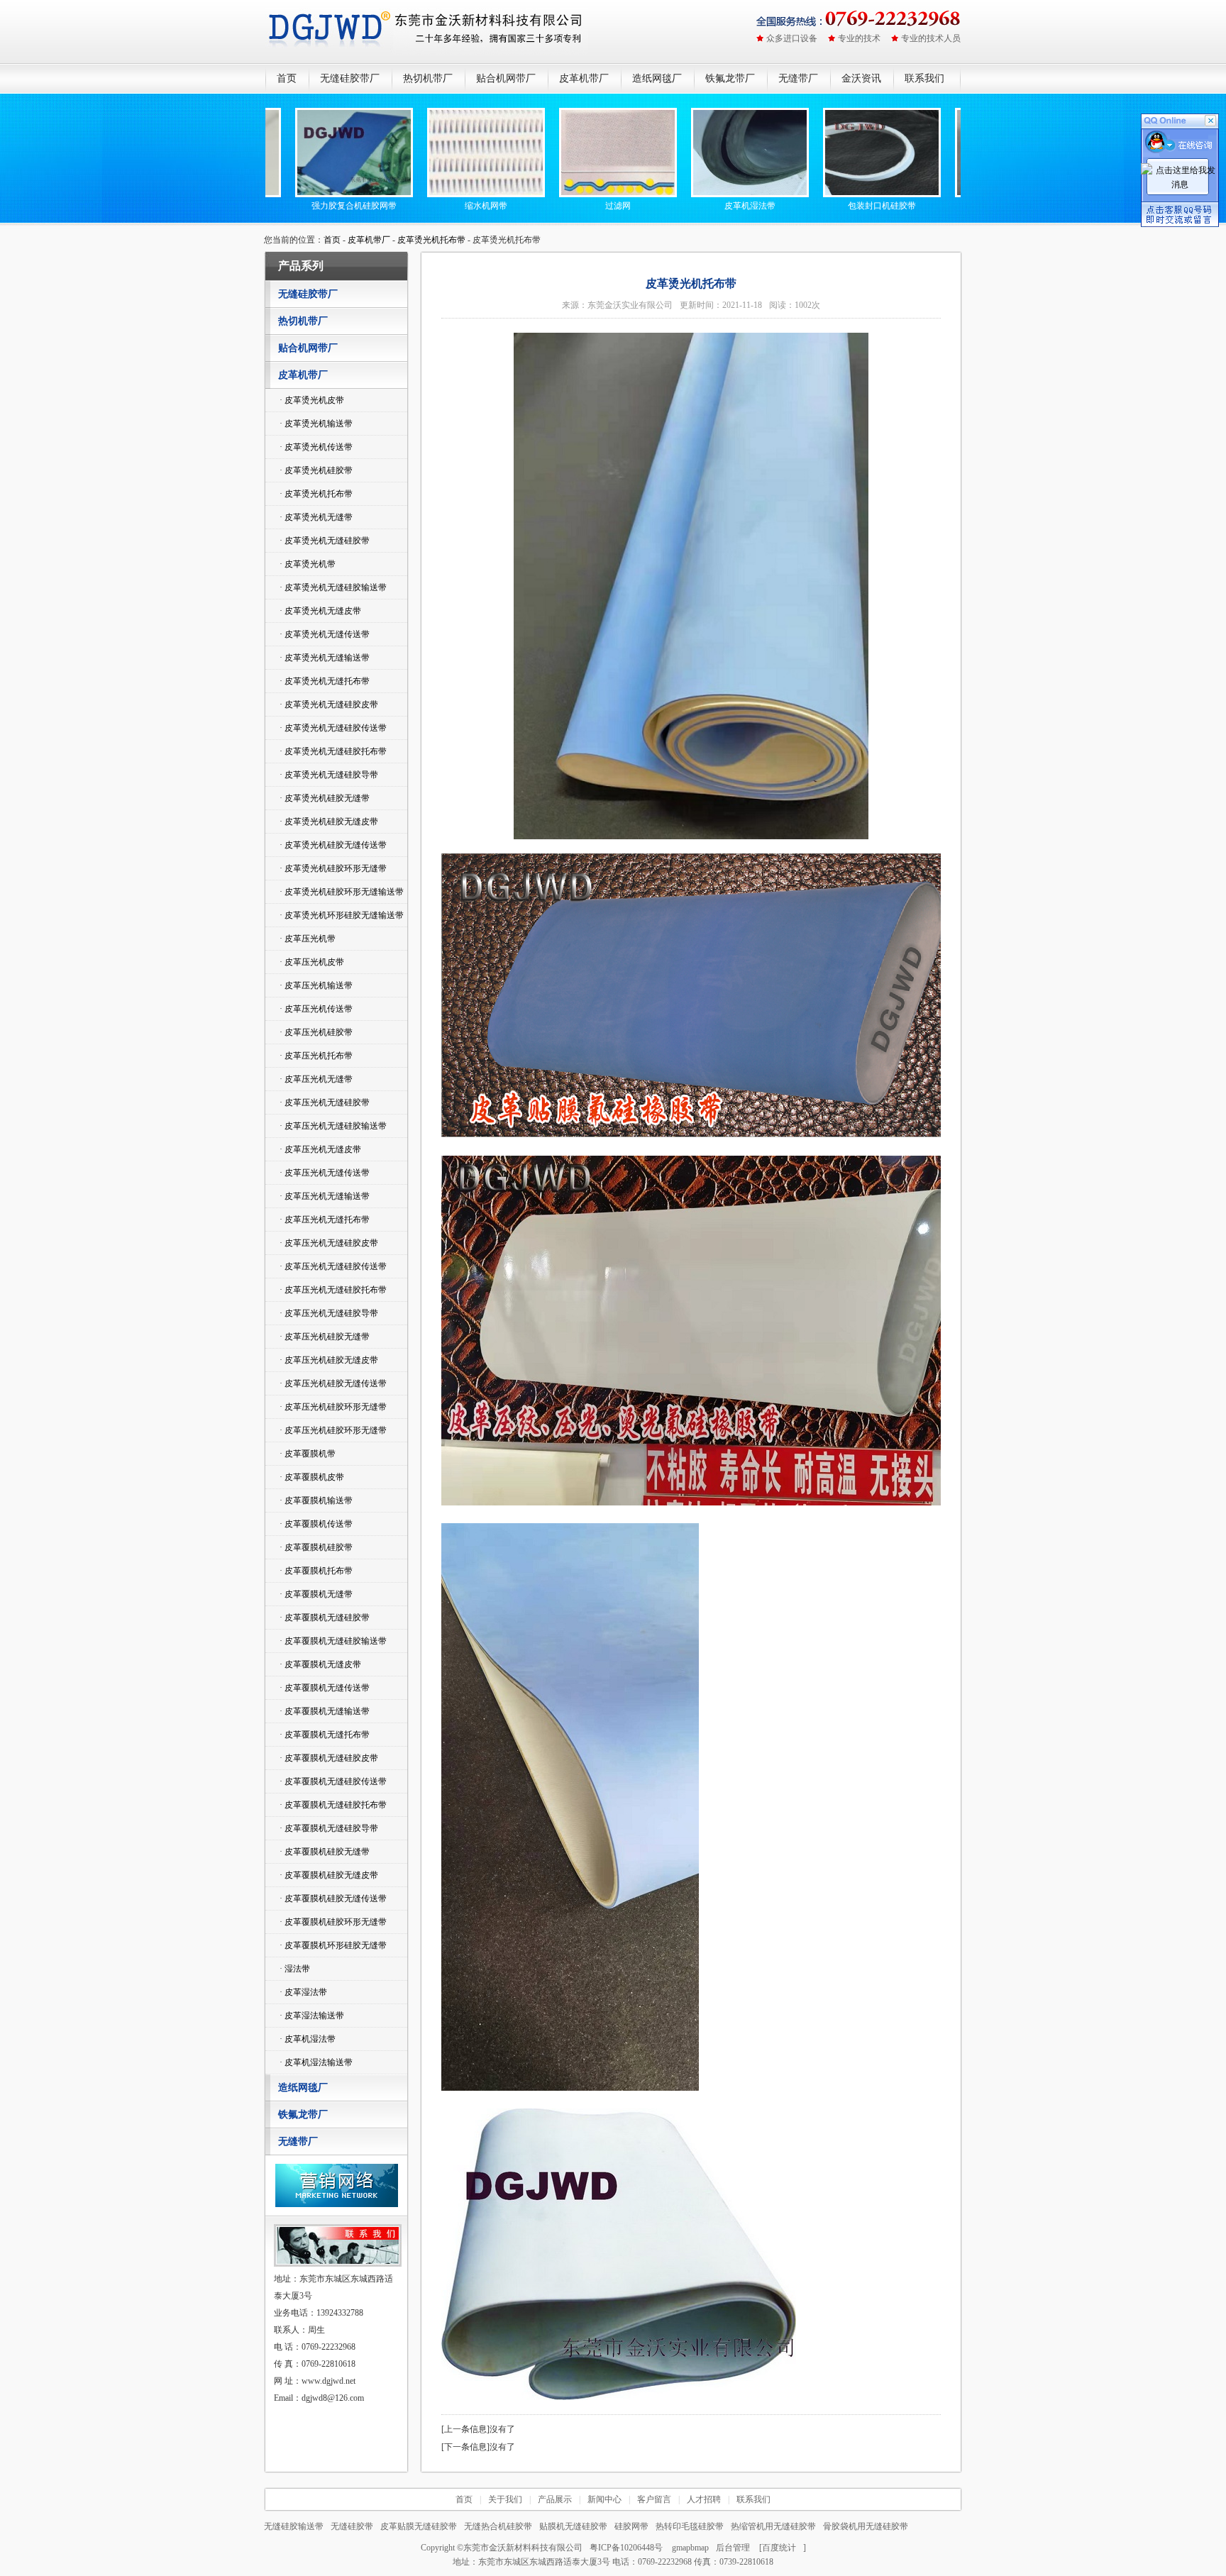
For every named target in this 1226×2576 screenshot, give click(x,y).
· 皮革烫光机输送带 (316, 424)
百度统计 (779, 2548)
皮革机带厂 (584, 78)
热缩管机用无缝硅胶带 (773, 2526)
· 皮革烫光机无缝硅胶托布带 (333, 751)
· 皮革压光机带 (308, 939)
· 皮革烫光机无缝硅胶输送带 (333, 587)
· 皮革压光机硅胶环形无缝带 (333, 1407)
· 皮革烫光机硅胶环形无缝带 (333, 868)
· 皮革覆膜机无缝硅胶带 (325, 1618)
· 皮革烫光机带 (308, 564)
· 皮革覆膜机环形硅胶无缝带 (333, 1945)
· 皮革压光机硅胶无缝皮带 (329, 1360)
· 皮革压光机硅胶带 (316, 1032)
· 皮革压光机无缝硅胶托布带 (333, 1290)
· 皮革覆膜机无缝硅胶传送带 (333, 1781)
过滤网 (561, 206)
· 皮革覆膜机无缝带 (316, 1594)
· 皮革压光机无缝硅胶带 (325, 1102)
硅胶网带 (631, 2526)
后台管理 (733, 2548)
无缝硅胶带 (352, 2526)
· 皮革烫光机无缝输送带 (325, 658)
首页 (287, 78)
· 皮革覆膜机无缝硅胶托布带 (333, 1805)
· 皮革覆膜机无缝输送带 (325, 1711)
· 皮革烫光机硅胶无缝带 (325, 798)
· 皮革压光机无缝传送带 (325, 1173)
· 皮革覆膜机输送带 (316, 1500)
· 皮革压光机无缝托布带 (325, 1220)
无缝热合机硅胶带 (498, 2526)
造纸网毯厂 (657, 78)
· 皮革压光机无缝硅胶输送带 (333, 1126)
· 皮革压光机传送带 (316, 1009)
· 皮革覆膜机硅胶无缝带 (325, 1852)
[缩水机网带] (429, 194)
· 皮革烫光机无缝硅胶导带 (329, 775)
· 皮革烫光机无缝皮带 (320, 611)
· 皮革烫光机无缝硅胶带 (325, 541)
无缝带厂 (798, 78)
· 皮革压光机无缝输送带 (325, 1196)
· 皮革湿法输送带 (312, 2016)
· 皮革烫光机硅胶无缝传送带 (333, 845)
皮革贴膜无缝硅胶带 (419, 2526)
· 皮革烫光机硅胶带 (316, 470)
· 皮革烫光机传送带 (316, 447)
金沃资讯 (861, 78)
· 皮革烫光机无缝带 (316, 517)
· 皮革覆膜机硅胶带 (316, 1547)
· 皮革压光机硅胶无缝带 (325, 1337)
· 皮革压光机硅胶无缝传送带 (333, 1383)
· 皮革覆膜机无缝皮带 (320, 1664)
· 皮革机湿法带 (308, 2039)
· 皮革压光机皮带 (312, 962)
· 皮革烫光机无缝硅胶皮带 (329, 704)
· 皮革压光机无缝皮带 (320, 1149)
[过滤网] (561, 194)
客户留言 (654, 2499)
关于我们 (505, 2499)
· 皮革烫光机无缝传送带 (325, 634)
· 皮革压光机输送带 (316, 985)
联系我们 (924, 78)
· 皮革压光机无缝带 (316, 1079)
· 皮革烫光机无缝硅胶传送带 (333, 728)
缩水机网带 (429, 206)
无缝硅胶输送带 (294, 2526)
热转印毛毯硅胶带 (690, 2526)
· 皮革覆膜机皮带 (312, 1477)
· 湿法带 (295, 1969)
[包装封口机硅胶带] (825, 194)
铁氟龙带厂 (730, 78)
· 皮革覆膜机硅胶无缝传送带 (333, 1898)
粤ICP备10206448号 (626, 2548)
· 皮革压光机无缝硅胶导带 (329, 1313)
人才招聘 (704, 2499)
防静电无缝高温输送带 (957, 206)
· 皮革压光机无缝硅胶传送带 (333, 1266)
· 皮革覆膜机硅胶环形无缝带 (333, 1922)
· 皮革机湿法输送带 (316, 2062)
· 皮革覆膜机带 (308, 1454)
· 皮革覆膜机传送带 (316, 1524)
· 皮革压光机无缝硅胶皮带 (329, 1243)
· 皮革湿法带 (303, 1992)
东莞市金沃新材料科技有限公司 (523, 2548)
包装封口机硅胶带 (825, 206)
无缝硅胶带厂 (350, 78)
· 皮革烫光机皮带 (312, 400)
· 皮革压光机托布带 (316, 1056)
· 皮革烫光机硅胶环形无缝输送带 (342, 892)
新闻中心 (604, 2499)
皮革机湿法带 (693, 206)
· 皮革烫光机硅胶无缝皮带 (329, 822)
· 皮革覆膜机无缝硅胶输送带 (333, 1641)
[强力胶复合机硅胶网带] (297, 194)
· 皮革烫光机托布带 (316, 494)
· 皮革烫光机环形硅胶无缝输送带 (342, 915)
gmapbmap (690, 2548)
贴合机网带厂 (506, 78)
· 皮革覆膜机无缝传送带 (325, 1688)
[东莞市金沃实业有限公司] (427, 32)
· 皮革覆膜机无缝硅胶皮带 (329, 1758)
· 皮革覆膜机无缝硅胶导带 (329, 1828)
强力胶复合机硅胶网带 (297, 206)
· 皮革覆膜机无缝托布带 (325, 1735)
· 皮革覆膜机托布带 (316, 1571)
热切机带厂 (428, 78)
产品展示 (555, 2499)
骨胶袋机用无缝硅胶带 (866, 2526)
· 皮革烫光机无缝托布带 (325, 681)
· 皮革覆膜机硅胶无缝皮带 (329, 1875)
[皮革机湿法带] (693, 194)
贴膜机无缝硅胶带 (573, 2526)
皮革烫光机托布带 (431, 240)
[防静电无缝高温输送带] (957, 194)
